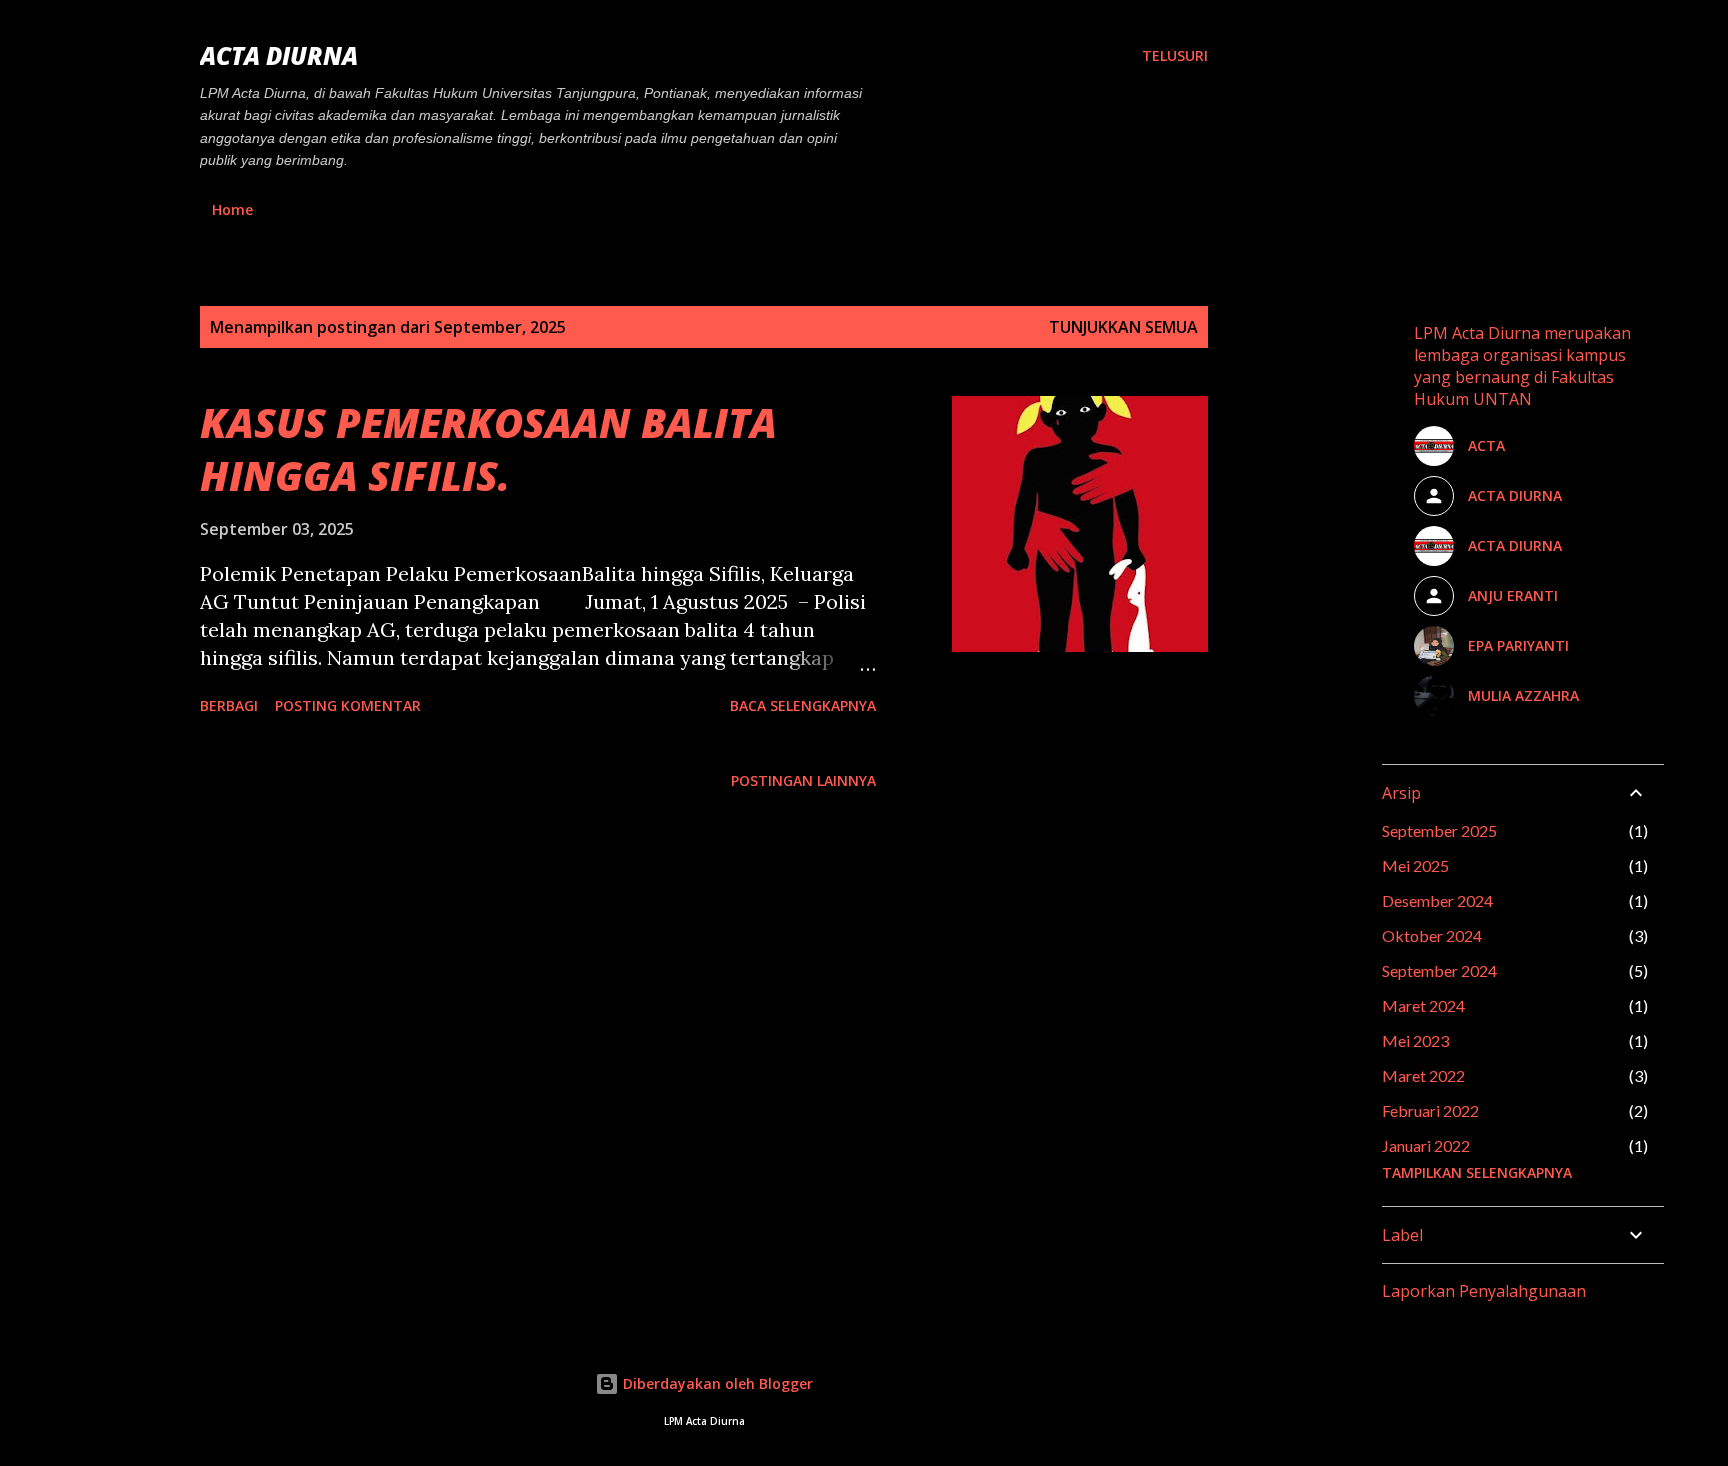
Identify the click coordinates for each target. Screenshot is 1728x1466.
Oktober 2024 (1432, 935)
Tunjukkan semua (1123, 327)
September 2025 (1439, 830)
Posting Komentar (348, 705)
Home (232, 209)
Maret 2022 (1423, 1075)
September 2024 (1439, 970)
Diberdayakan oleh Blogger (716, 1383)
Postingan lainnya (803, 780)
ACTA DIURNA (279, 55)
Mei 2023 (1415, 1040)
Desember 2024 (1437, 900)
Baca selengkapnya (803, 705)
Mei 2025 (1415, 865)
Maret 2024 (1423, 1005)
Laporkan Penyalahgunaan (1484, 1291)
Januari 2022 (1426, 1145)
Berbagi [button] (229, 705)
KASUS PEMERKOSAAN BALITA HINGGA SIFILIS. (488, 449)
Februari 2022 (1430, 1110)
